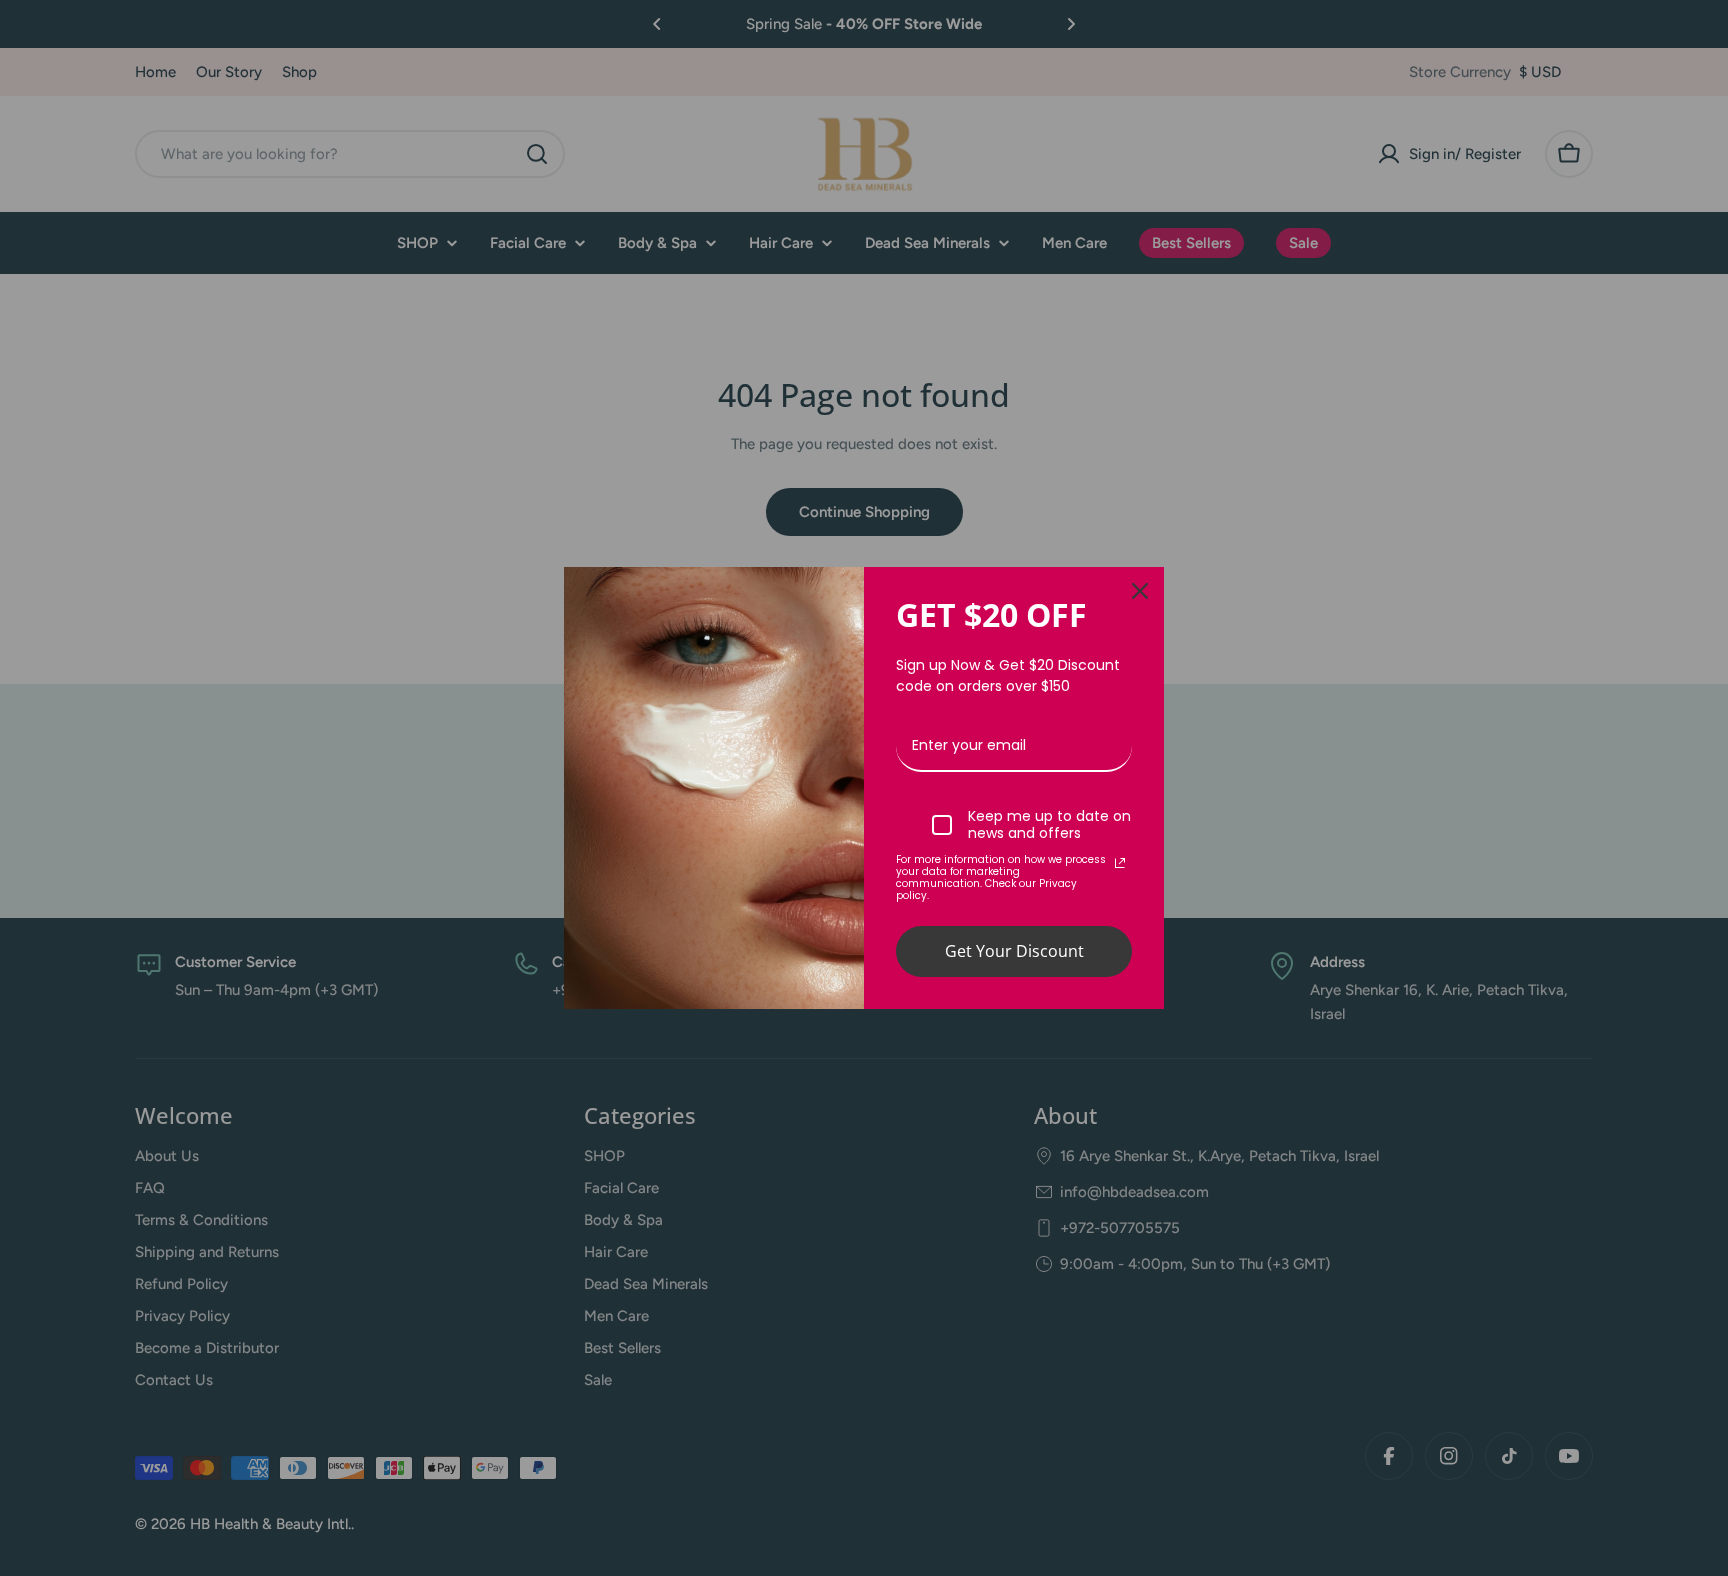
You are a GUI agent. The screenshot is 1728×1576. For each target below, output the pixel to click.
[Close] (1140, 591)
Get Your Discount (1014, 951)
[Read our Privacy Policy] (1120, 863)
